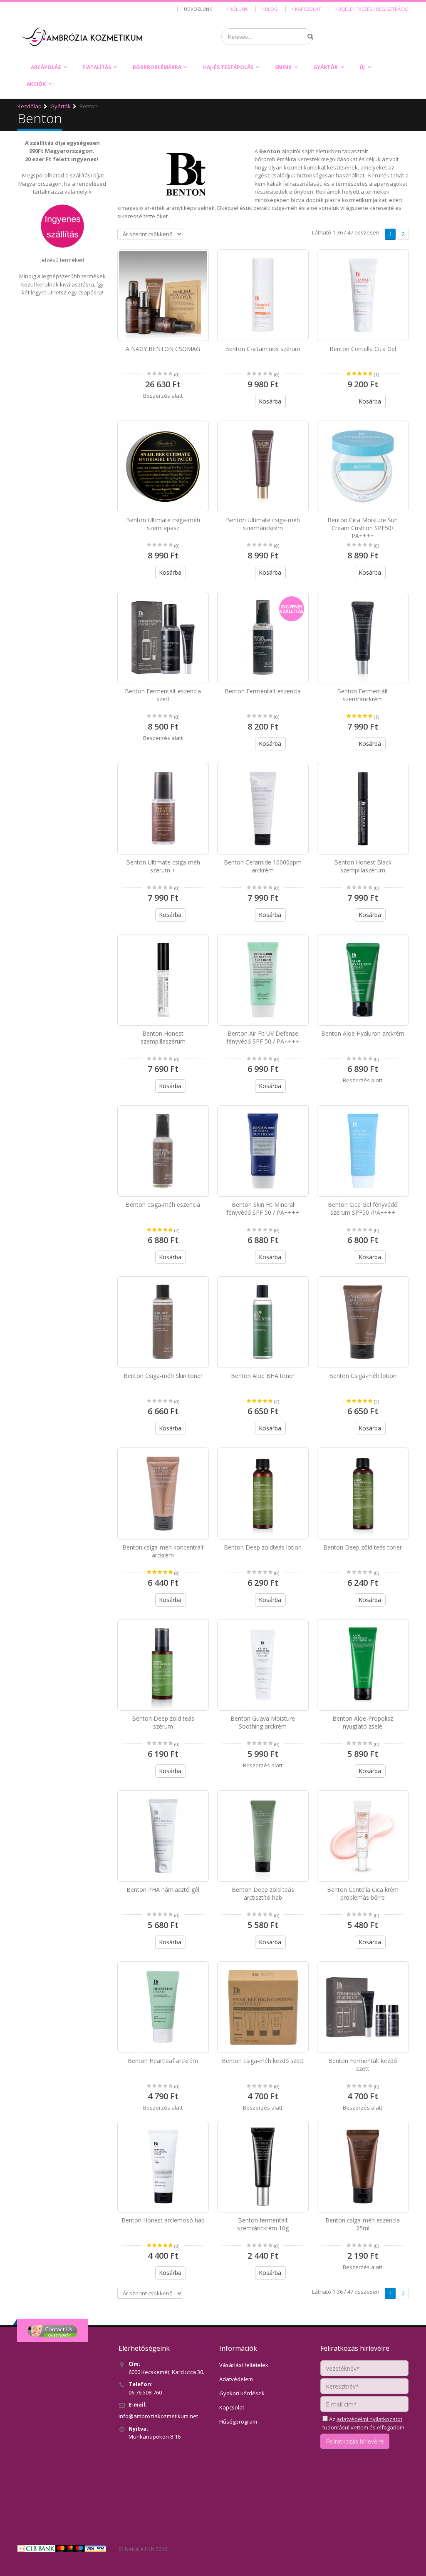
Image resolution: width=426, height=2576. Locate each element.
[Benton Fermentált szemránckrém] (363, 638)
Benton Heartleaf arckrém (163, 2061)
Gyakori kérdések (242, 2393)
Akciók (36, 84)
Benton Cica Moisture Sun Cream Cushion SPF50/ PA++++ (363, 528)
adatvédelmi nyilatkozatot (369, 2419)
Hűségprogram (238, 2422)
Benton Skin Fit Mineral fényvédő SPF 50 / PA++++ (263, 1208)
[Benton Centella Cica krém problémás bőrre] (363, 1836)
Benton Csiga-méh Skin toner (163, 1376)
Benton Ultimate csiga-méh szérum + (163, 866)
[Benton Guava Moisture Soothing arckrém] (263, 1665)
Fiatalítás (97, 67)
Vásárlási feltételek (244, 2365)
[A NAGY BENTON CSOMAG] (163, 295)
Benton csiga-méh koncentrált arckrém (163, 1551)
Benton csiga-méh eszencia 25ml (363, 2224)
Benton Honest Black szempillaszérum (363, 866)
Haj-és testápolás (228, 67)
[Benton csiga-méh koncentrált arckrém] (163, 1493)
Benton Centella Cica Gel (363, 349)
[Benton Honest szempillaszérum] (163, 980)
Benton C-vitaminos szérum (263, 349)
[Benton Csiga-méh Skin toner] (163, 1322)
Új (362, 67)
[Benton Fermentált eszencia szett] (163, 638)
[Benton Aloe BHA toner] (263, 1322)
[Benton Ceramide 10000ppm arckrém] (263, 809)
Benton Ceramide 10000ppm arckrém (263, 866)
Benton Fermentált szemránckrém (363, 695)
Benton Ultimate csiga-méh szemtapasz (163, 524)
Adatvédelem (236, 2379)
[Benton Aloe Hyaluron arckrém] (363, 980)
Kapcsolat (307, 9)
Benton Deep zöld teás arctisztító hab (263, 1893)
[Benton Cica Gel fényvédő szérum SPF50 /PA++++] (363, 1151)
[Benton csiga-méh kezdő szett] (263, 2007)
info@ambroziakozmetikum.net (158, 2416)
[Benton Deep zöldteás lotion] (263, 1493)
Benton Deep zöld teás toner (363, 1547)
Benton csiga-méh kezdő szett (263, 2061)
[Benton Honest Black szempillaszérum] (363, 809)
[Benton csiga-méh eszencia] (163, 1151)
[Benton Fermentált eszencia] (263, 638)
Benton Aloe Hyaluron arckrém (363, 1033)
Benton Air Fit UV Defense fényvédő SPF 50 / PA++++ (263, 1037)
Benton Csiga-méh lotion (363, 1376)
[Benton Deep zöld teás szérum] (163, 1665)
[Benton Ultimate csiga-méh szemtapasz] (163, 466)
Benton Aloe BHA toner (263, 1376)
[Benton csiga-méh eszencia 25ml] (363, 2167)
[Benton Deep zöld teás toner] (363, 1493)
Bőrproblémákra (157, 67)
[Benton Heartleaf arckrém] (163, 2007)
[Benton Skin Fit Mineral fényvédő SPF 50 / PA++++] (263, 1151)
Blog (271, 9)
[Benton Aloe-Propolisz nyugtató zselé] (363, 1665)
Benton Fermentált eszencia (263, 691)
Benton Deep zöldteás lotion (263, 1547)
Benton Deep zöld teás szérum (163, 1722)
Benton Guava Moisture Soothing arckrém (263, 1722)
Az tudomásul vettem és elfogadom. (364, 2423)
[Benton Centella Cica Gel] (363, 295)
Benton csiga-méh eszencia (163, 1205)
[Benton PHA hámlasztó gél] (163, 1836)
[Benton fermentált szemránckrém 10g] (263, 2167)
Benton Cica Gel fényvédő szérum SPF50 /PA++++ (363, 1208)
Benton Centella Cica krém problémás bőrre (363, 1893)
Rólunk (238, 9)
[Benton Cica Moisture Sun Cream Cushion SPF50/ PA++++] (363, 466)
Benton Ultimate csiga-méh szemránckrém (263, 524)
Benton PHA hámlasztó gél (163, 1890)
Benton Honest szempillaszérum (163, 1037)
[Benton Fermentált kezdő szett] (363, 2007)
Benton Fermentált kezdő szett (363, 2065)
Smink (283, 67)
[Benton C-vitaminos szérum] (263, 295)
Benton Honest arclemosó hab (163, 2220)
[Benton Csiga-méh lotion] (363, 1322)
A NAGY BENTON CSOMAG (163, 349)
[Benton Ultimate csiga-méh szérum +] (163, 809)
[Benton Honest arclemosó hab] (163, 2167)
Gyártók (326, 67)
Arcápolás (46, 67)
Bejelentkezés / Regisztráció (373, 9)
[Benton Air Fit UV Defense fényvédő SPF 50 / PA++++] (263, 980)
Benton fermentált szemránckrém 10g (263, 2224)
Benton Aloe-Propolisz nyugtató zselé (363, 1722)
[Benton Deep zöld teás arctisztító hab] (263, 1836)
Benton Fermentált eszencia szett (163, 695)
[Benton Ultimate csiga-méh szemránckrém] (263, 466)
